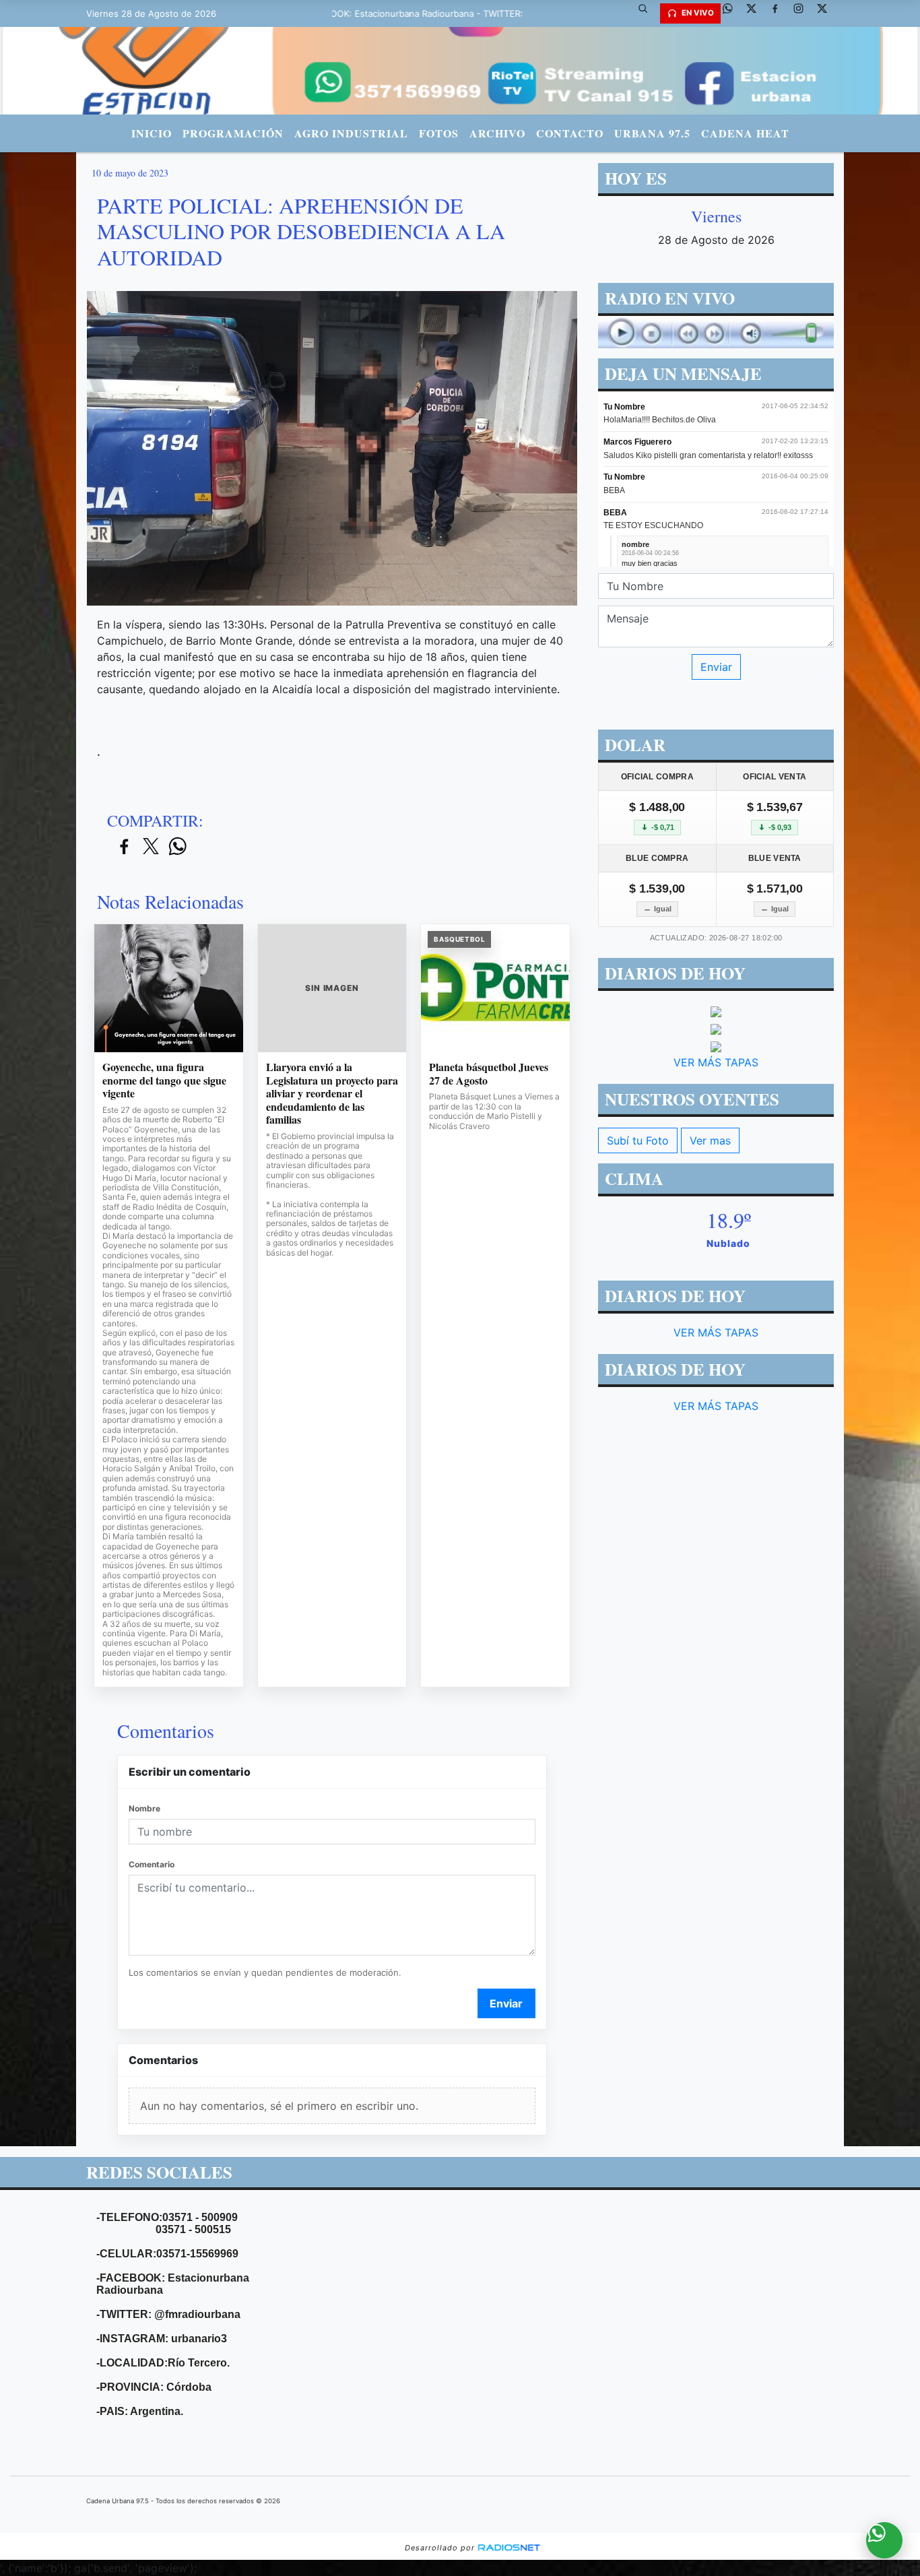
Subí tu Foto (638, 1140)
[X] (756, 13)
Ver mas (710, 1140)
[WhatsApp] (733, 13)
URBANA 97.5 (652, 133)
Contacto (570, 133)
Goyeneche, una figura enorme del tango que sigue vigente (164, 1080)
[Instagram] (803, 13)
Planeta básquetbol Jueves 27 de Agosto (489, 1073)
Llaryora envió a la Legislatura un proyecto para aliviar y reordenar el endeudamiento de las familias (332, 1093)
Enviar (506, 2003)
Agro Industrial (351, 133)
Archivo (497, 133)
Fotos (439, 133)
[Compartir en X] (151, 847)
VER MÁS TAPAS (716, 1062)
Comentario (152, 1864)
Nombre (144, 1808)
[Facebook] (780, 13)
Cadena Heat (745, 133)
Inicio (152, 133)
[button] (648, 13)
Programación (233, 133)
